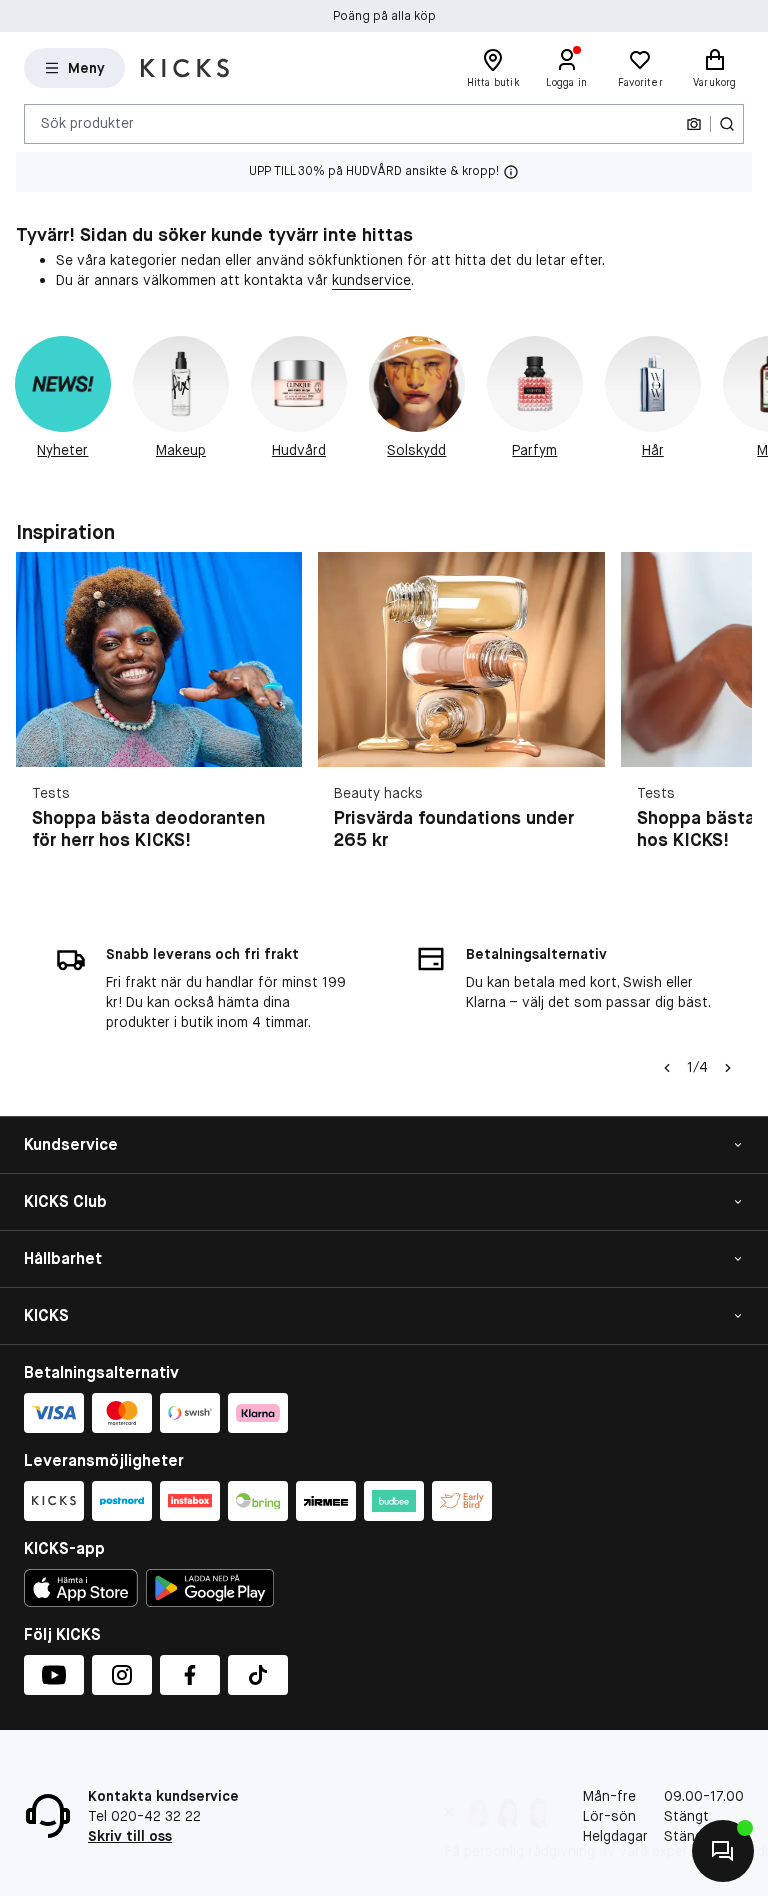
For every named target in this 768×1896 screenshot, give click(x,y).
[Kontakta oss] (723, 1851)
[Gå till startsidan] (185, 68)
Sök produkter (87, 123)
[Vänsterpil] (665, 1068)
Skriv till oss (130, 1836)
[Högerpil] (744, 408)
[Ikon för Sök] (727, 124)
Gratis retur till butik (384, 16)
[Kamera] (694, 124)
